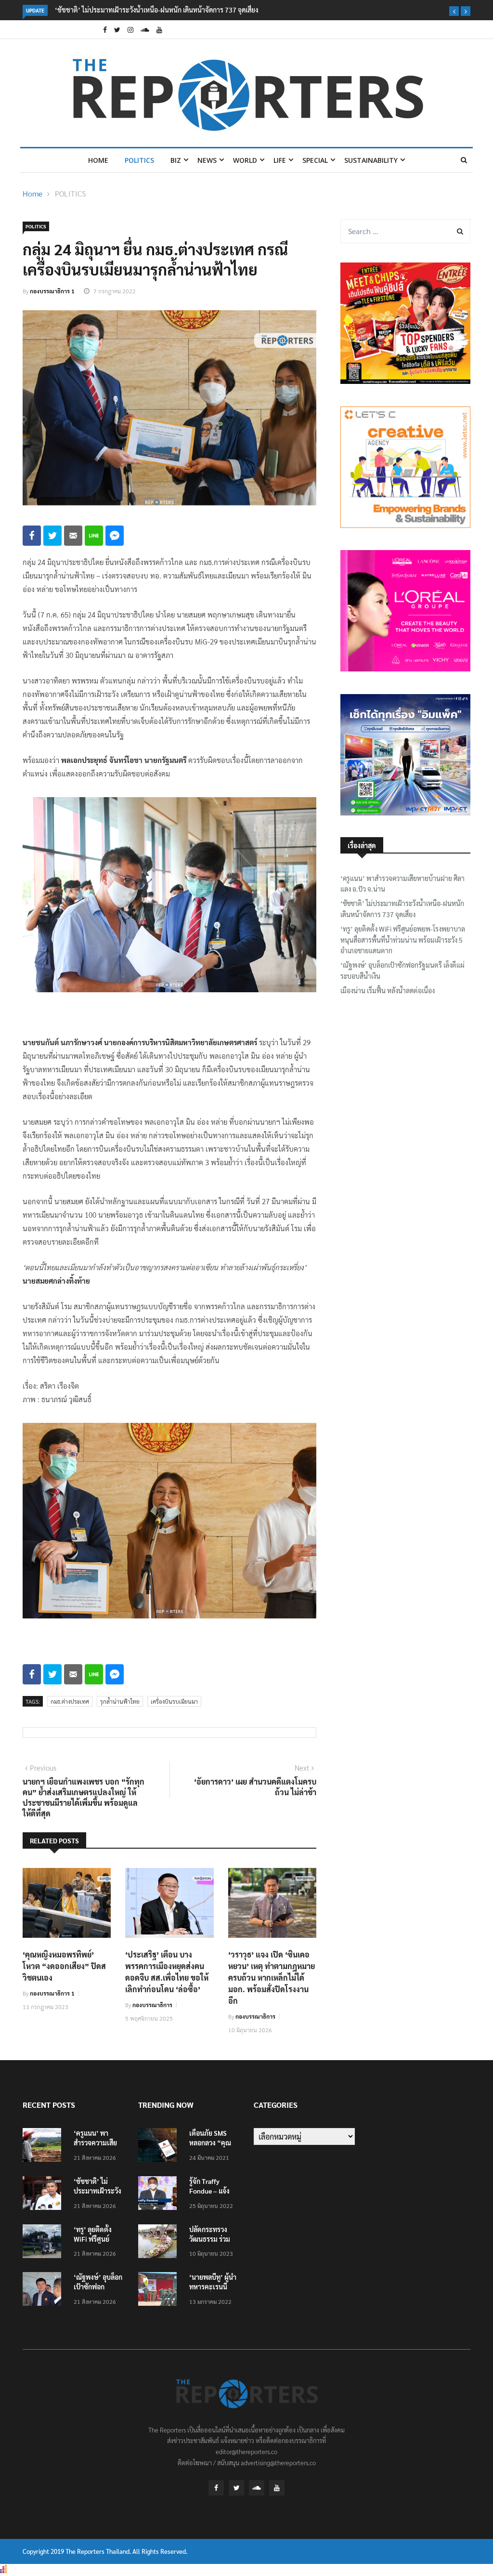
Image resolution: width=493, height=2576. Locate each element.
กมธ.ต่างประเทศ (70, 1701)
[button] (454, 11)
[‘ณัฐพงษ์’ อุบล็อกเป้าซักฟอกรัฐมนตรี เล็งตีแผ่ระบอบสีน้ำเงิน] (44, 2291)
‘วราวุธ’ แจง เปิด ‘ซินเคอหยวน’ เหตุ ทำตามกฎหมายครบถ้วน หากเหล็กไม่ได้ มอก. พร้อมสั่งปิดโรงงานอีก (272, 1978)
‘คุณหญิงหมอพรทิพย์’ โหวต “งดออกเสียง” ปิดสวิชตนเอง (64, 1966)
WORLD (245, 160)
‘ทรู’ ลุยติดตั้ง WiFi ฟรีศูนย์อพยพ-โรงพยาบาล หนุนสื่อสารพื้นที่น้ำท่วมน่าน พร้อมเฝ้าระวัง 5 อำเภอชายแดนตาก (403, 940)
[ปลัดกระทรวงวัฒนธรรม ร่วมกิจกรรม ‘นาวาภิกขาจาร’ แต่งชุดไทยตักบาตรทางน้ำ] (160, 2243)
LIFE (280, 160)
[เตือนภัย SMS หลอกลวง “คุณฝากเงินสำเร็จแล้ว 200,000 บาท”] (160, 2147)
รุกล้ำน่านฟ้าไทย (120, 1701)
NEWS (207, 160)
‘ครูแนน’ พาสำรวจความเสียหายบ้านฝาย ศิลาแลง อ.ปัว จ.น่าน (402, 883)
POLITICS (139, 160)
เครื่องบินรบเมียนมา (174, 1701)
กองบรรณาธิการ (152, 2005)
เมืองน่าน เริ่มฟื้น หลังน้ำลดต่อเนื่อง (388, 990)
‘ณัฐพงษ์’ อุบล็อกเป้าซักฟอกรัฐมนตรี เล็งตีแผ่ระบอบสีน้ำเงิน (402, 970)
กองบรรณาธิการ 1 (52, 291)
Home (98, 160)
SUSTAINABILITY (371, 160)
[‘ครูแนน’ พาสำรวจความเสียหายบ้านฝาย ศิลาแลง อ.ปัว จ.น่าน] (44, 2147)
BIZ (176, 160)
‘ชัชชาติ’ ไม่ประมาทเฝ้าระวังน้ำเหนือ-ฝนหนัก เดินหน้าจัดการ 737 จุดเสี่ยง (156, 10)
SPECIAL (315, 160)
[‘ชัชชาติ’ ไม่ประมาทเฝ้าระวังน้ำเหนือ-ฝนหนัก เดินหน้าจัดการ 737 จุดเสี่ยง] (44, 2195)
